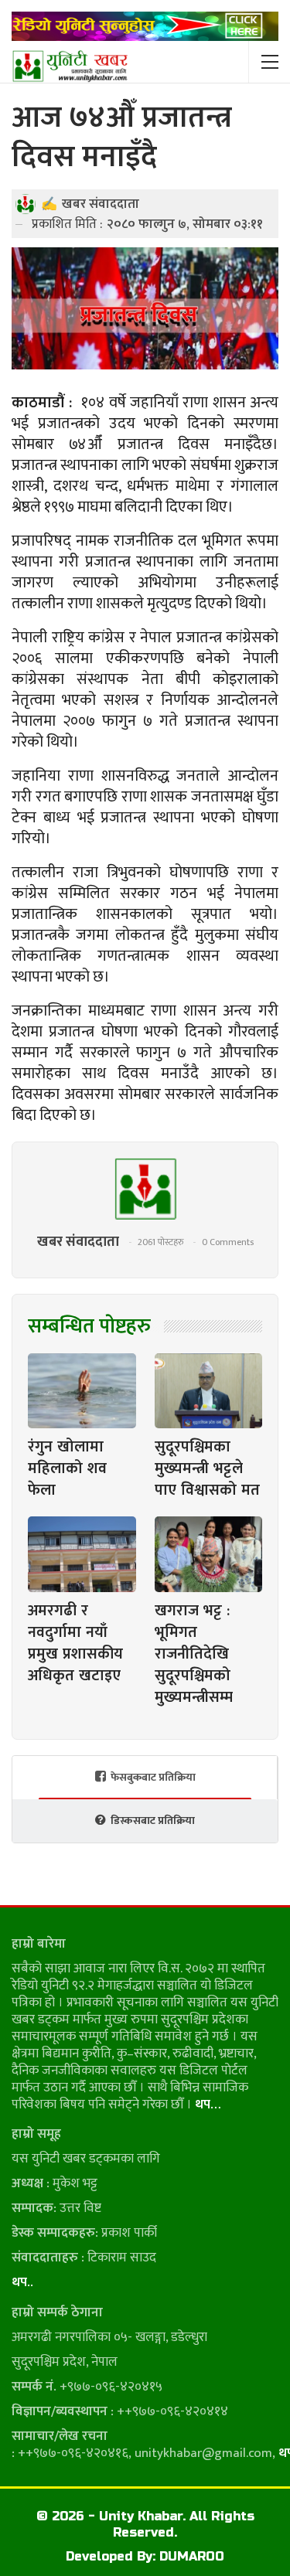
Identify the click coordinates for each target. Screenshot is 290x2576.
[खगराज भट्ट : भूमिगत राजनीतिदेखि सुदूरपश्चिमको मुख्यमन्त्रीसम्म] (209, 1554)
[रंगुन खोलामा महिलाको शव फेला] (82, 1391)
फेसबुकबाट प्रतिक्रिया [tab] (153, 1777)
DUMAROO (192, 2556)
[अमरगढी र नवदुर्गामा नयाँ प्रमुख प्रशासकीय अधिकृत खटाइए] (82, 1554)
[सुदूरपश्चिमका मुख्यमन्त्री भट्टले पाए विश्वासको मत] (209, 1391)
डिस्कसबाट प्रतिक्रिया (153, 1821)
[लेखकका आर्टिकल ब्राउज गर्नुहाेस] (145, 1189)
